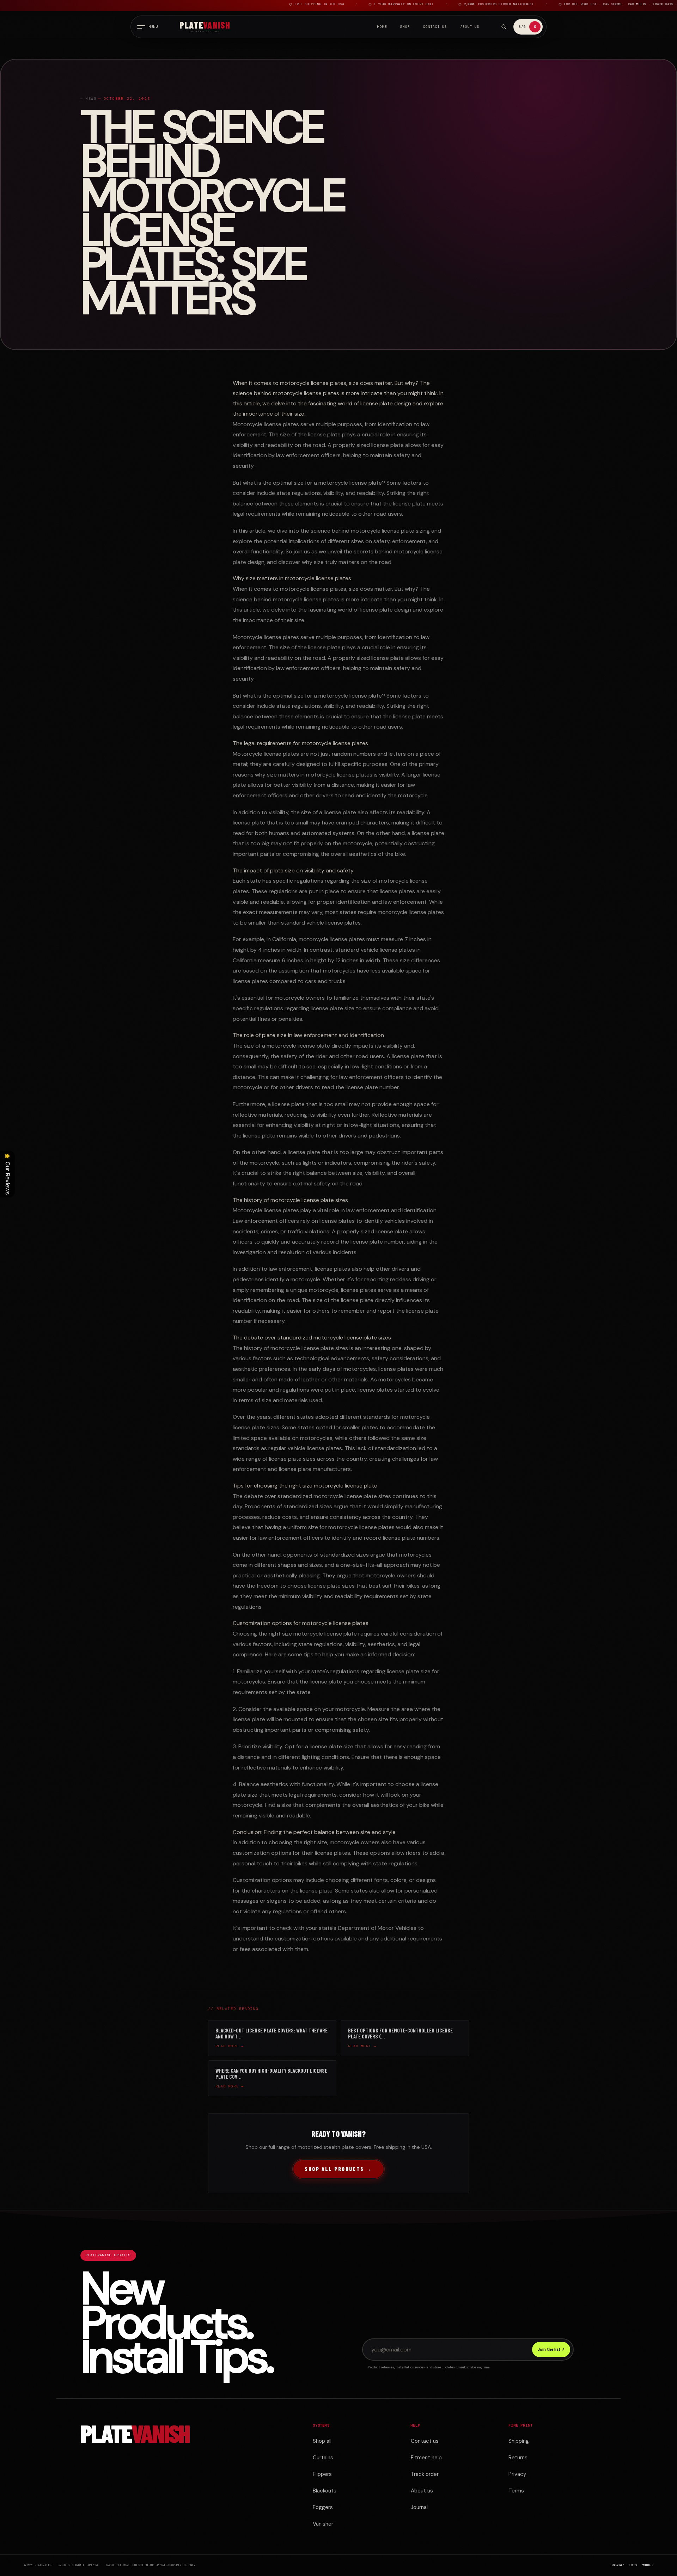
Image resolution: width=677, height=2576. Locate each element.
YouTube (648, 2565)
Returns (518, 2458)
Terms (516, 2491)
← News (89, 99)
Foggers (323, 2507)
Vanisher (323, 2524)
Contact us (425, 2441)
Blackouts (325, 2491)
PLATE (135, 2435)
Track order (425, 2474)
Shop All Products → (338, 2169)
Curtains (323, 2458)
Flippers (322, 2474)
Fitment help (426, 2458)
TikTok (633, 2565)
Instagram (617, 2565)
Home (382, 27)
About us (422, 2491)
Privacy (517, 2474)
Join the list (551, 2349)
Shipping (519, 2441)
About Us (470, 27)
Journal (419, 2507)
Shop (405, 27)
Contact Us (435, 27)
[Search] (504, 27)
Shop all (322, 2441)
